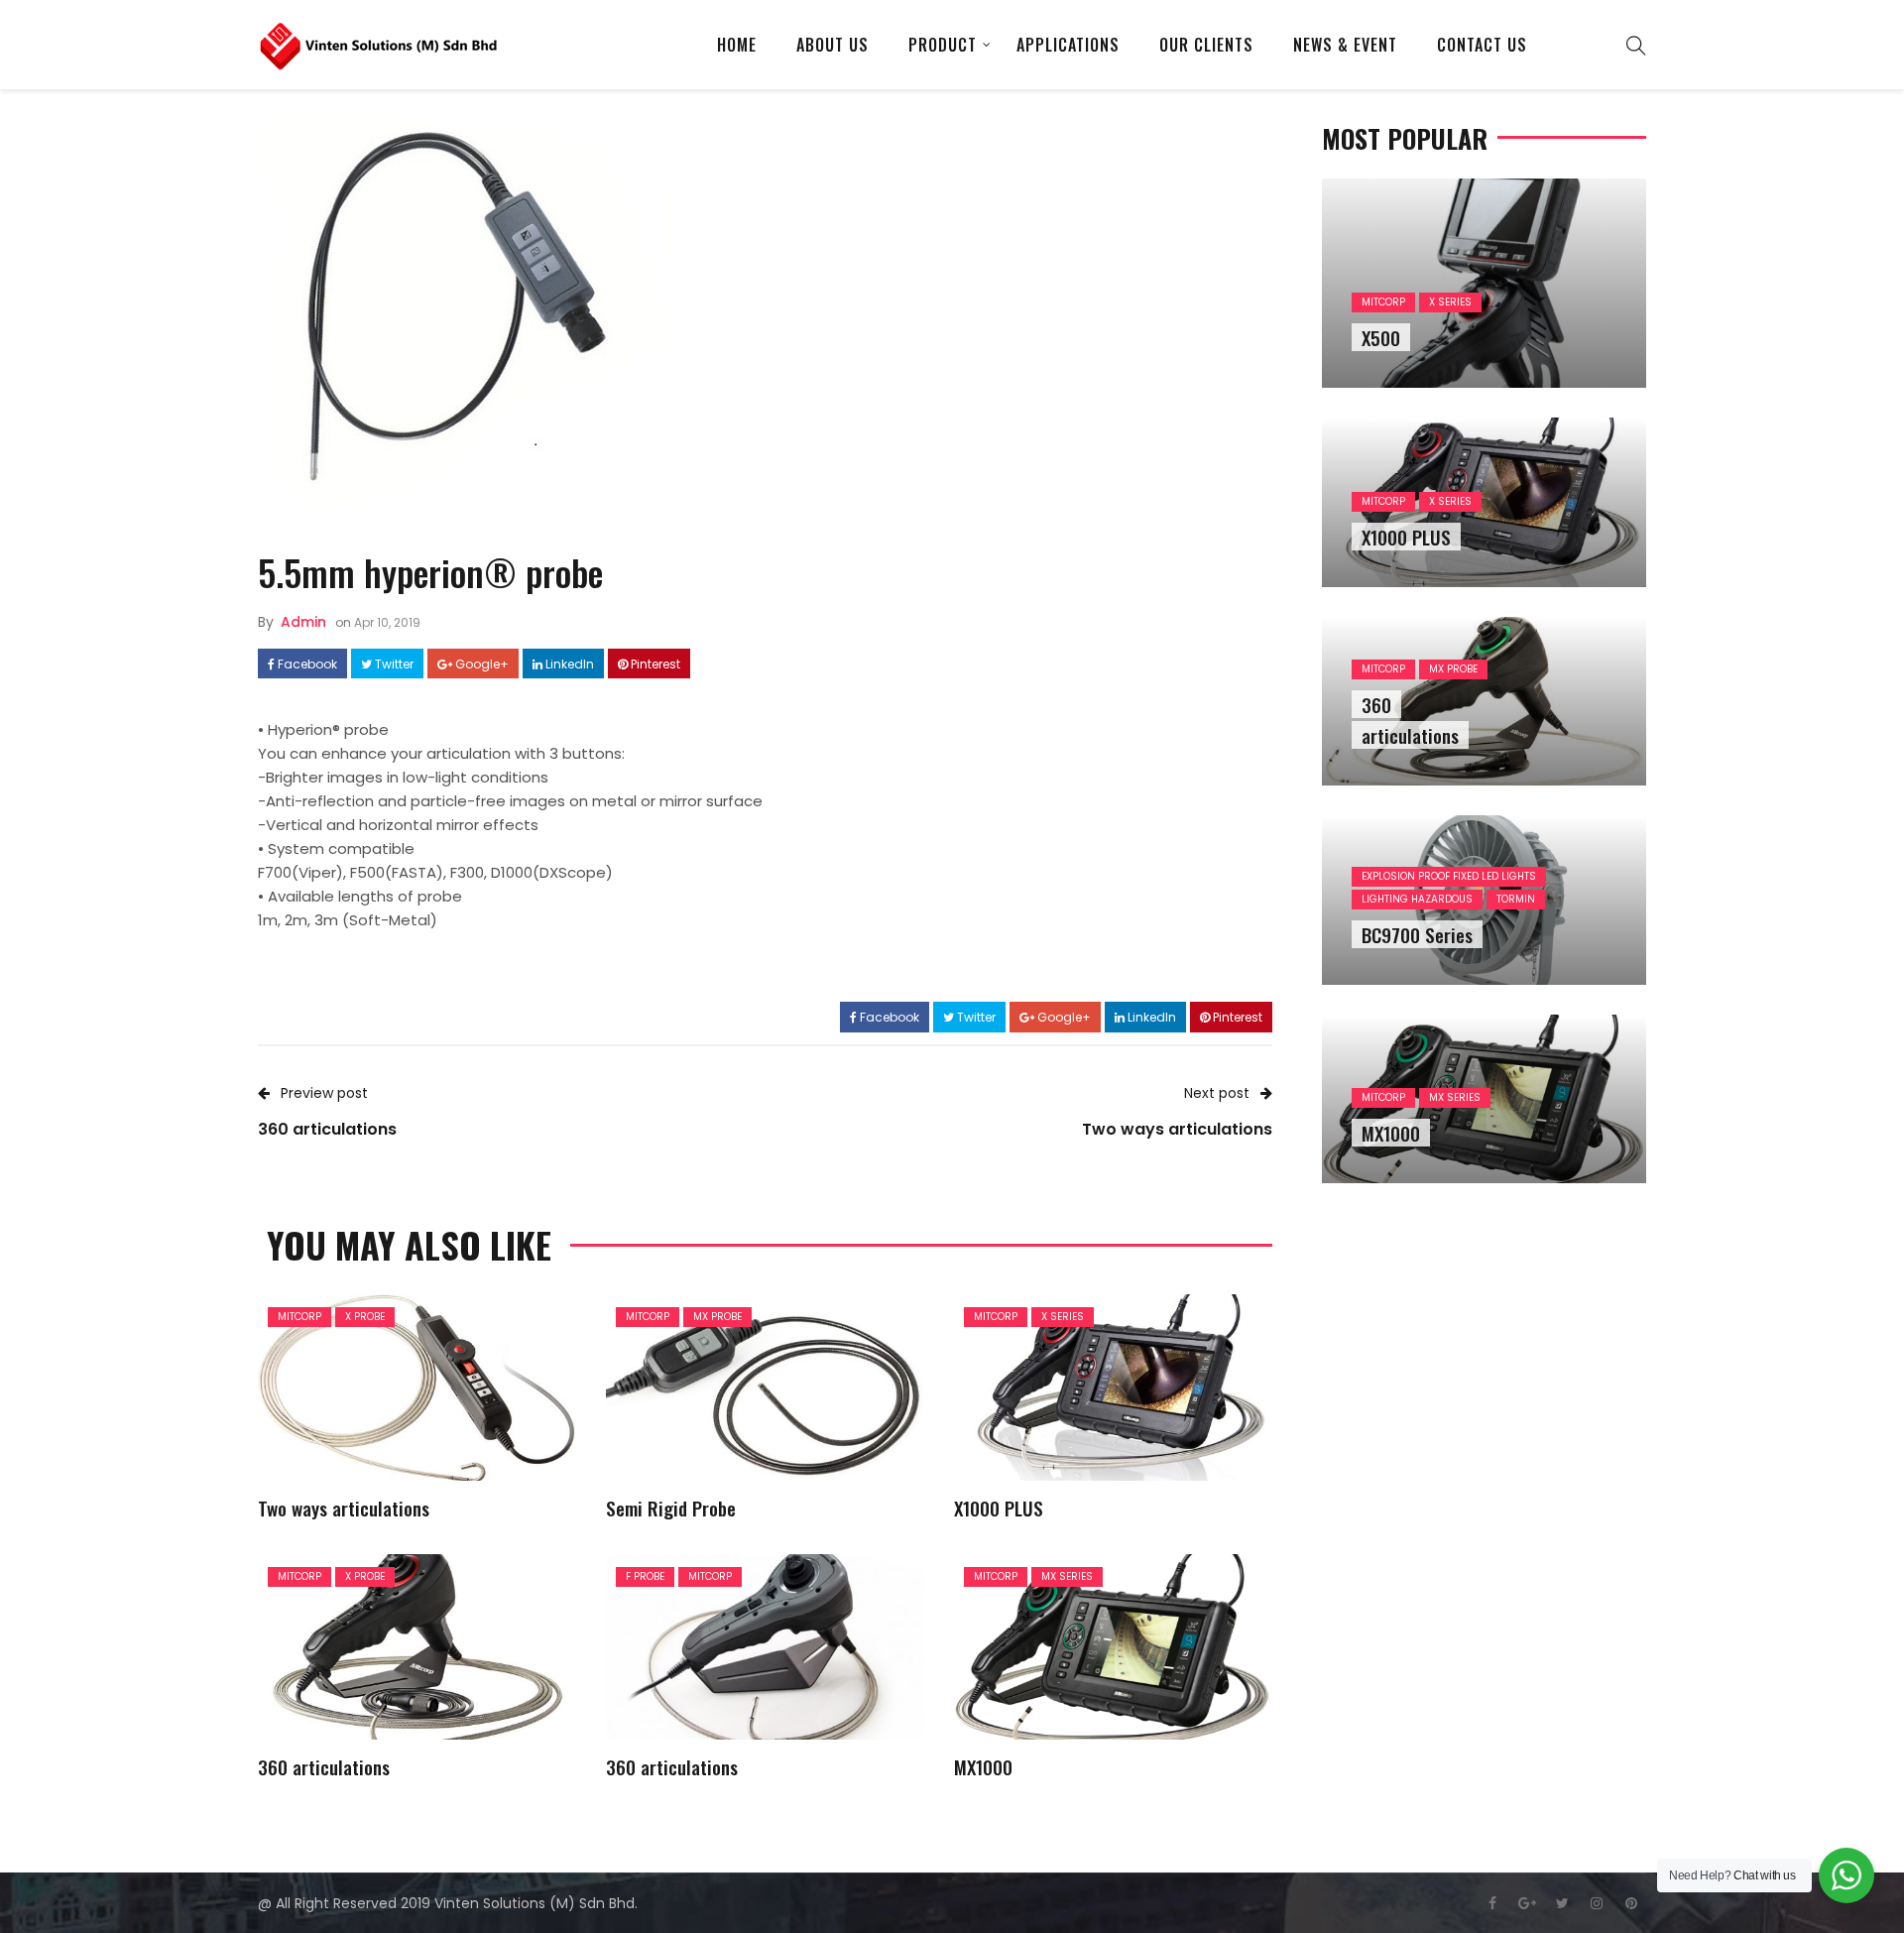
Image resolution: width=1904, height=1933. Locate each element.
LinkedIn (568, 664)
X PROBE (365, 1317)
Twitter (393, 664)
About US (833, 45)
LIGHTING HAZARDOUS (1417, 899)
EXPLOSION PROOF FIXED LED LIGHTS (1449, 876)
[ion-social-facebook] (1492, 1903)
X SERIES (1063, 1317)
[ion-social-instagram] (1597, 1903)
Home (737, 45)
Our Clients (1206, 45)
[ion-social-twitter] (1562, 1903)
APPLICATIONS (1068, 45)
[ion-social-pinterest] (1631, 1903)
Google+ (480, 664)
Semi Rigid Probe (671, 1508)
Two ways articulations (344, 1508)
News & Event (1345, 45)
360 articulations (324, 1766)
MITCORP (299, 1317)
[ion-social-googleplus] (1527, 1903)
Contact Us (1482, 45)
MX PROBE (717, 1317)
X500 (1381, 337)
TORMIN (1516, 899)
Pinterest (654, 664)
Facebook (306, 664)
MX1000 (983, 1766)
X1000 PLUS (999, 1508)
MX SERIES (1067, 1576)
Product (943, 45)
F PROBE (645, 1576)
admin (303, 622)
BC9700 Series (1417, 934)
